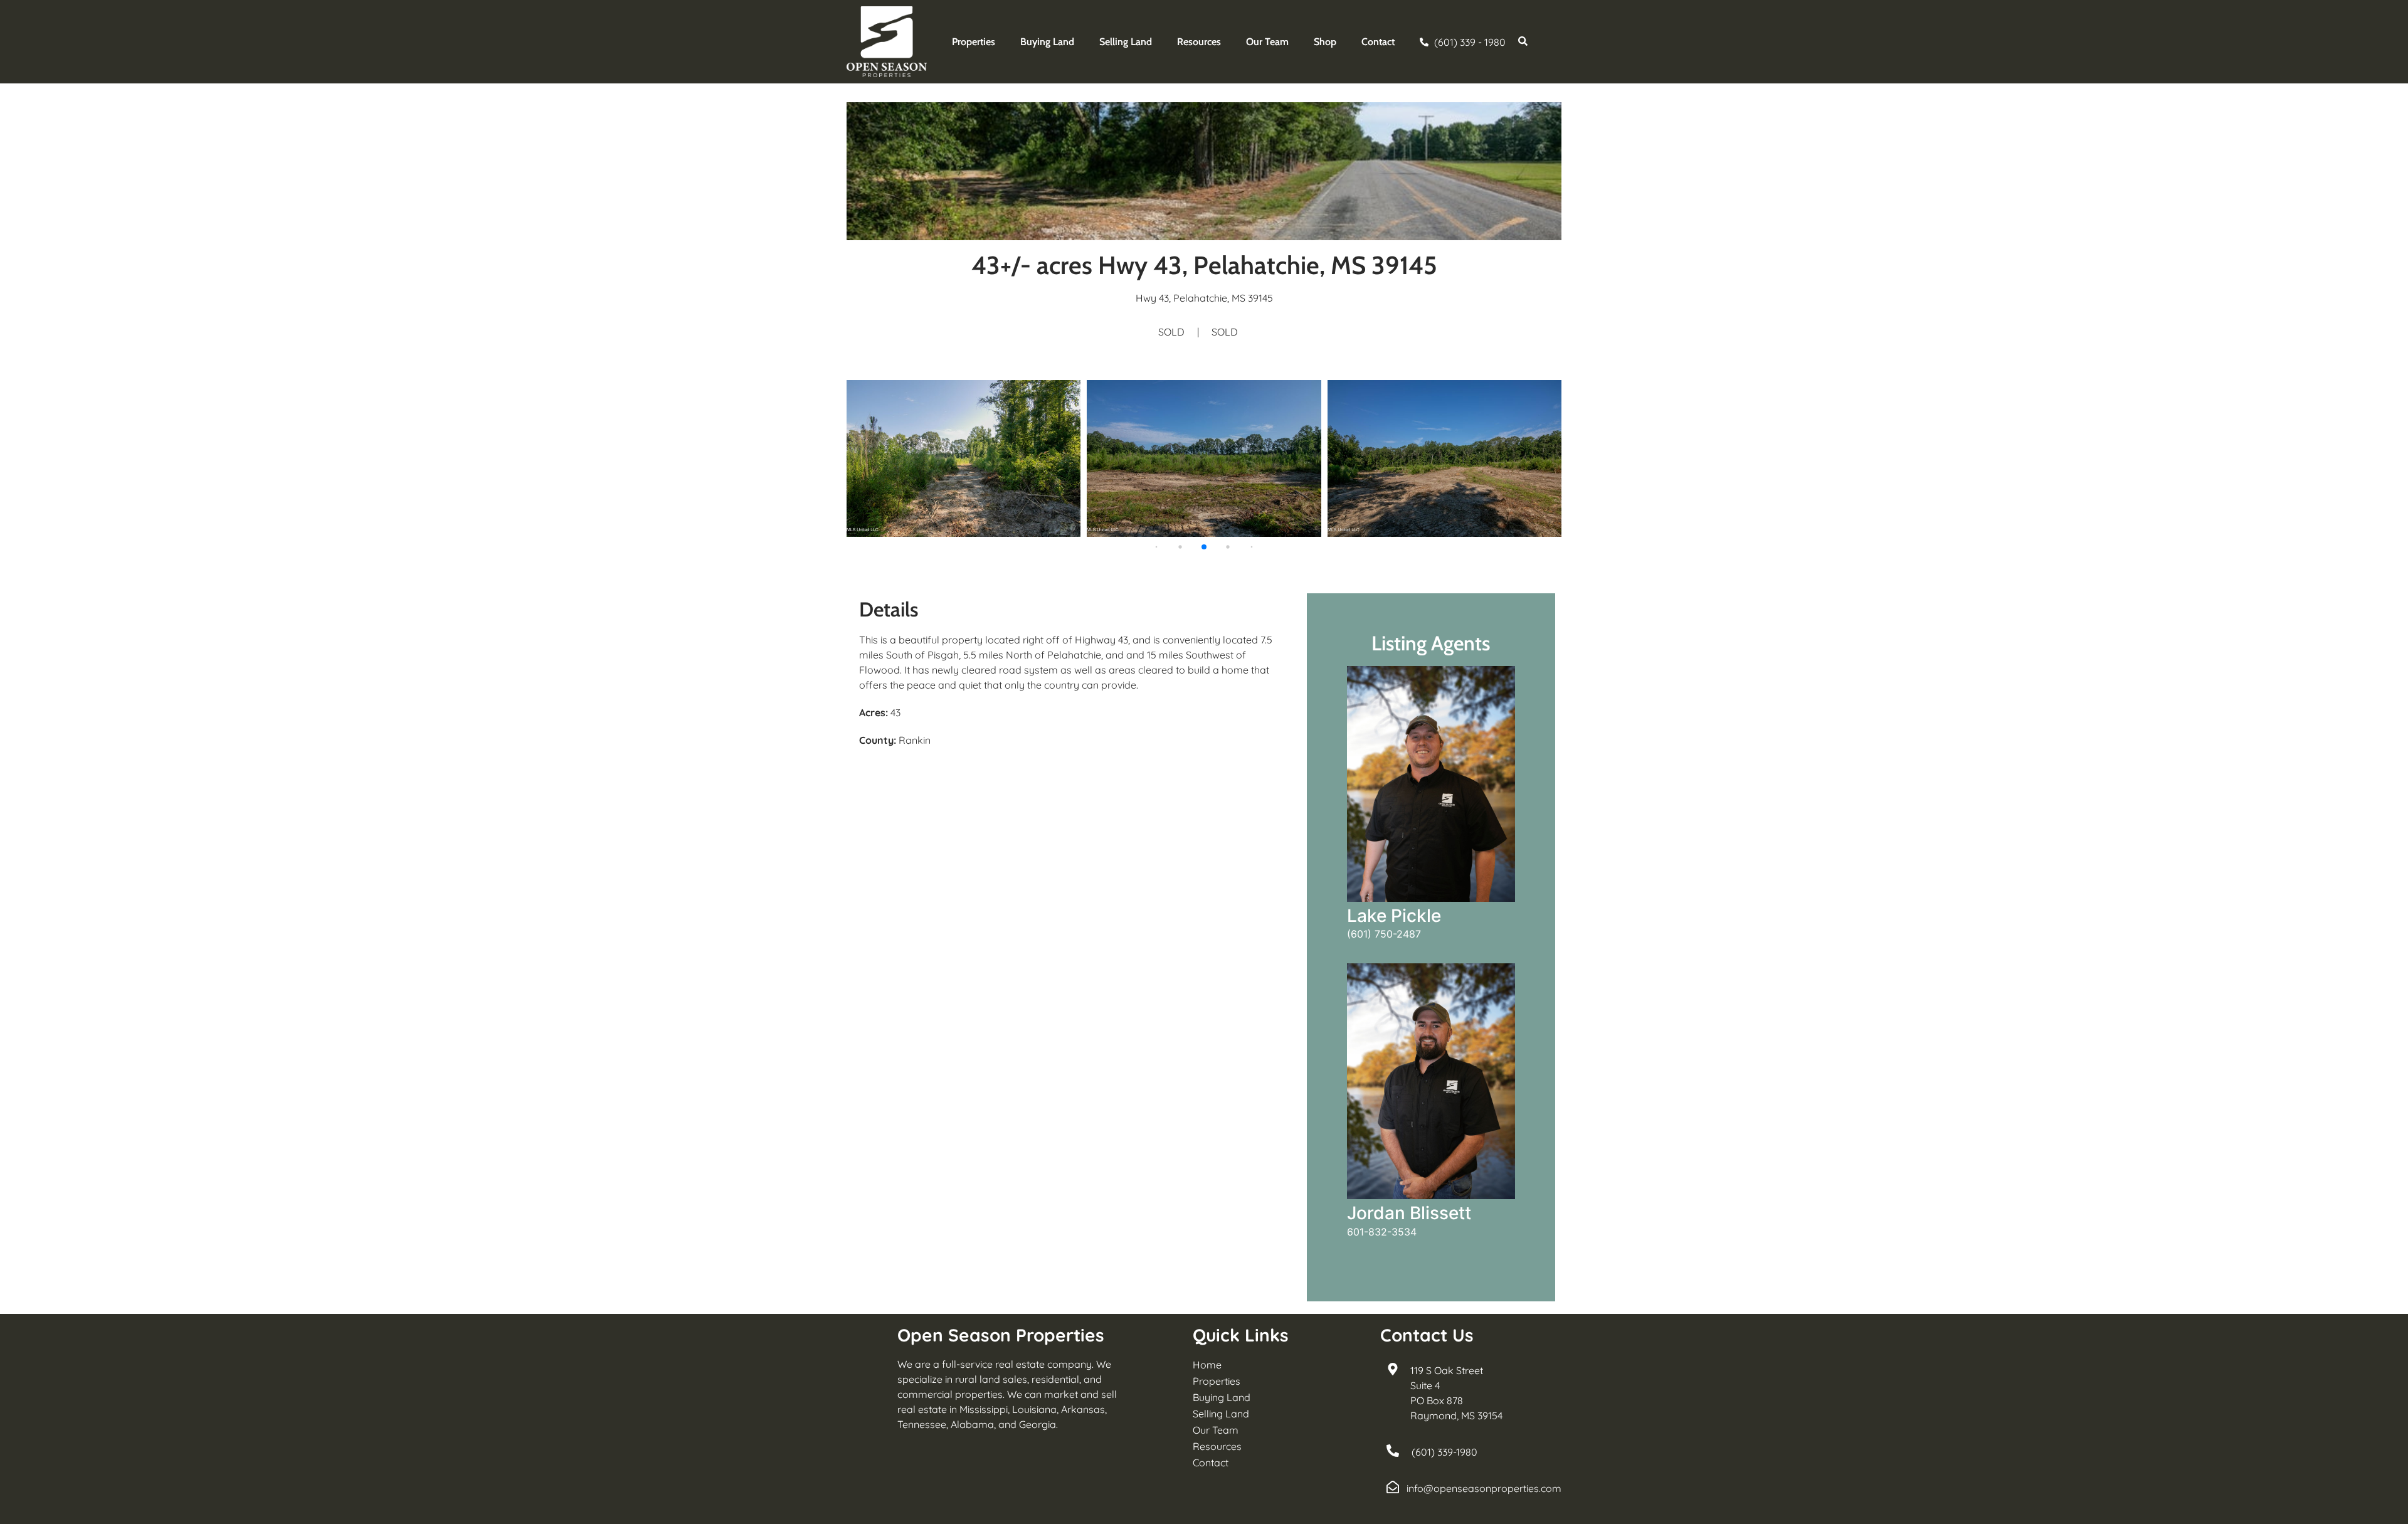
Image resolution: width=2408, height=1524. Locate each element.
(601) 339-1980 (1444, 1452)
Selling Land (1126, 42)
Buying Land (1047, 42)
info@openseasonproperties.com (1484, 1488)
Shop (1325, 42)
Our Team (1267, 42)
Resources (1199, 42)
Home (1207, 1365)
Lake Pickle (1394, 916)
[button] (1157, 547)
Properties (974, 42)
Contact (1378, 42)
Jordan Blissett (1409, 1213)
